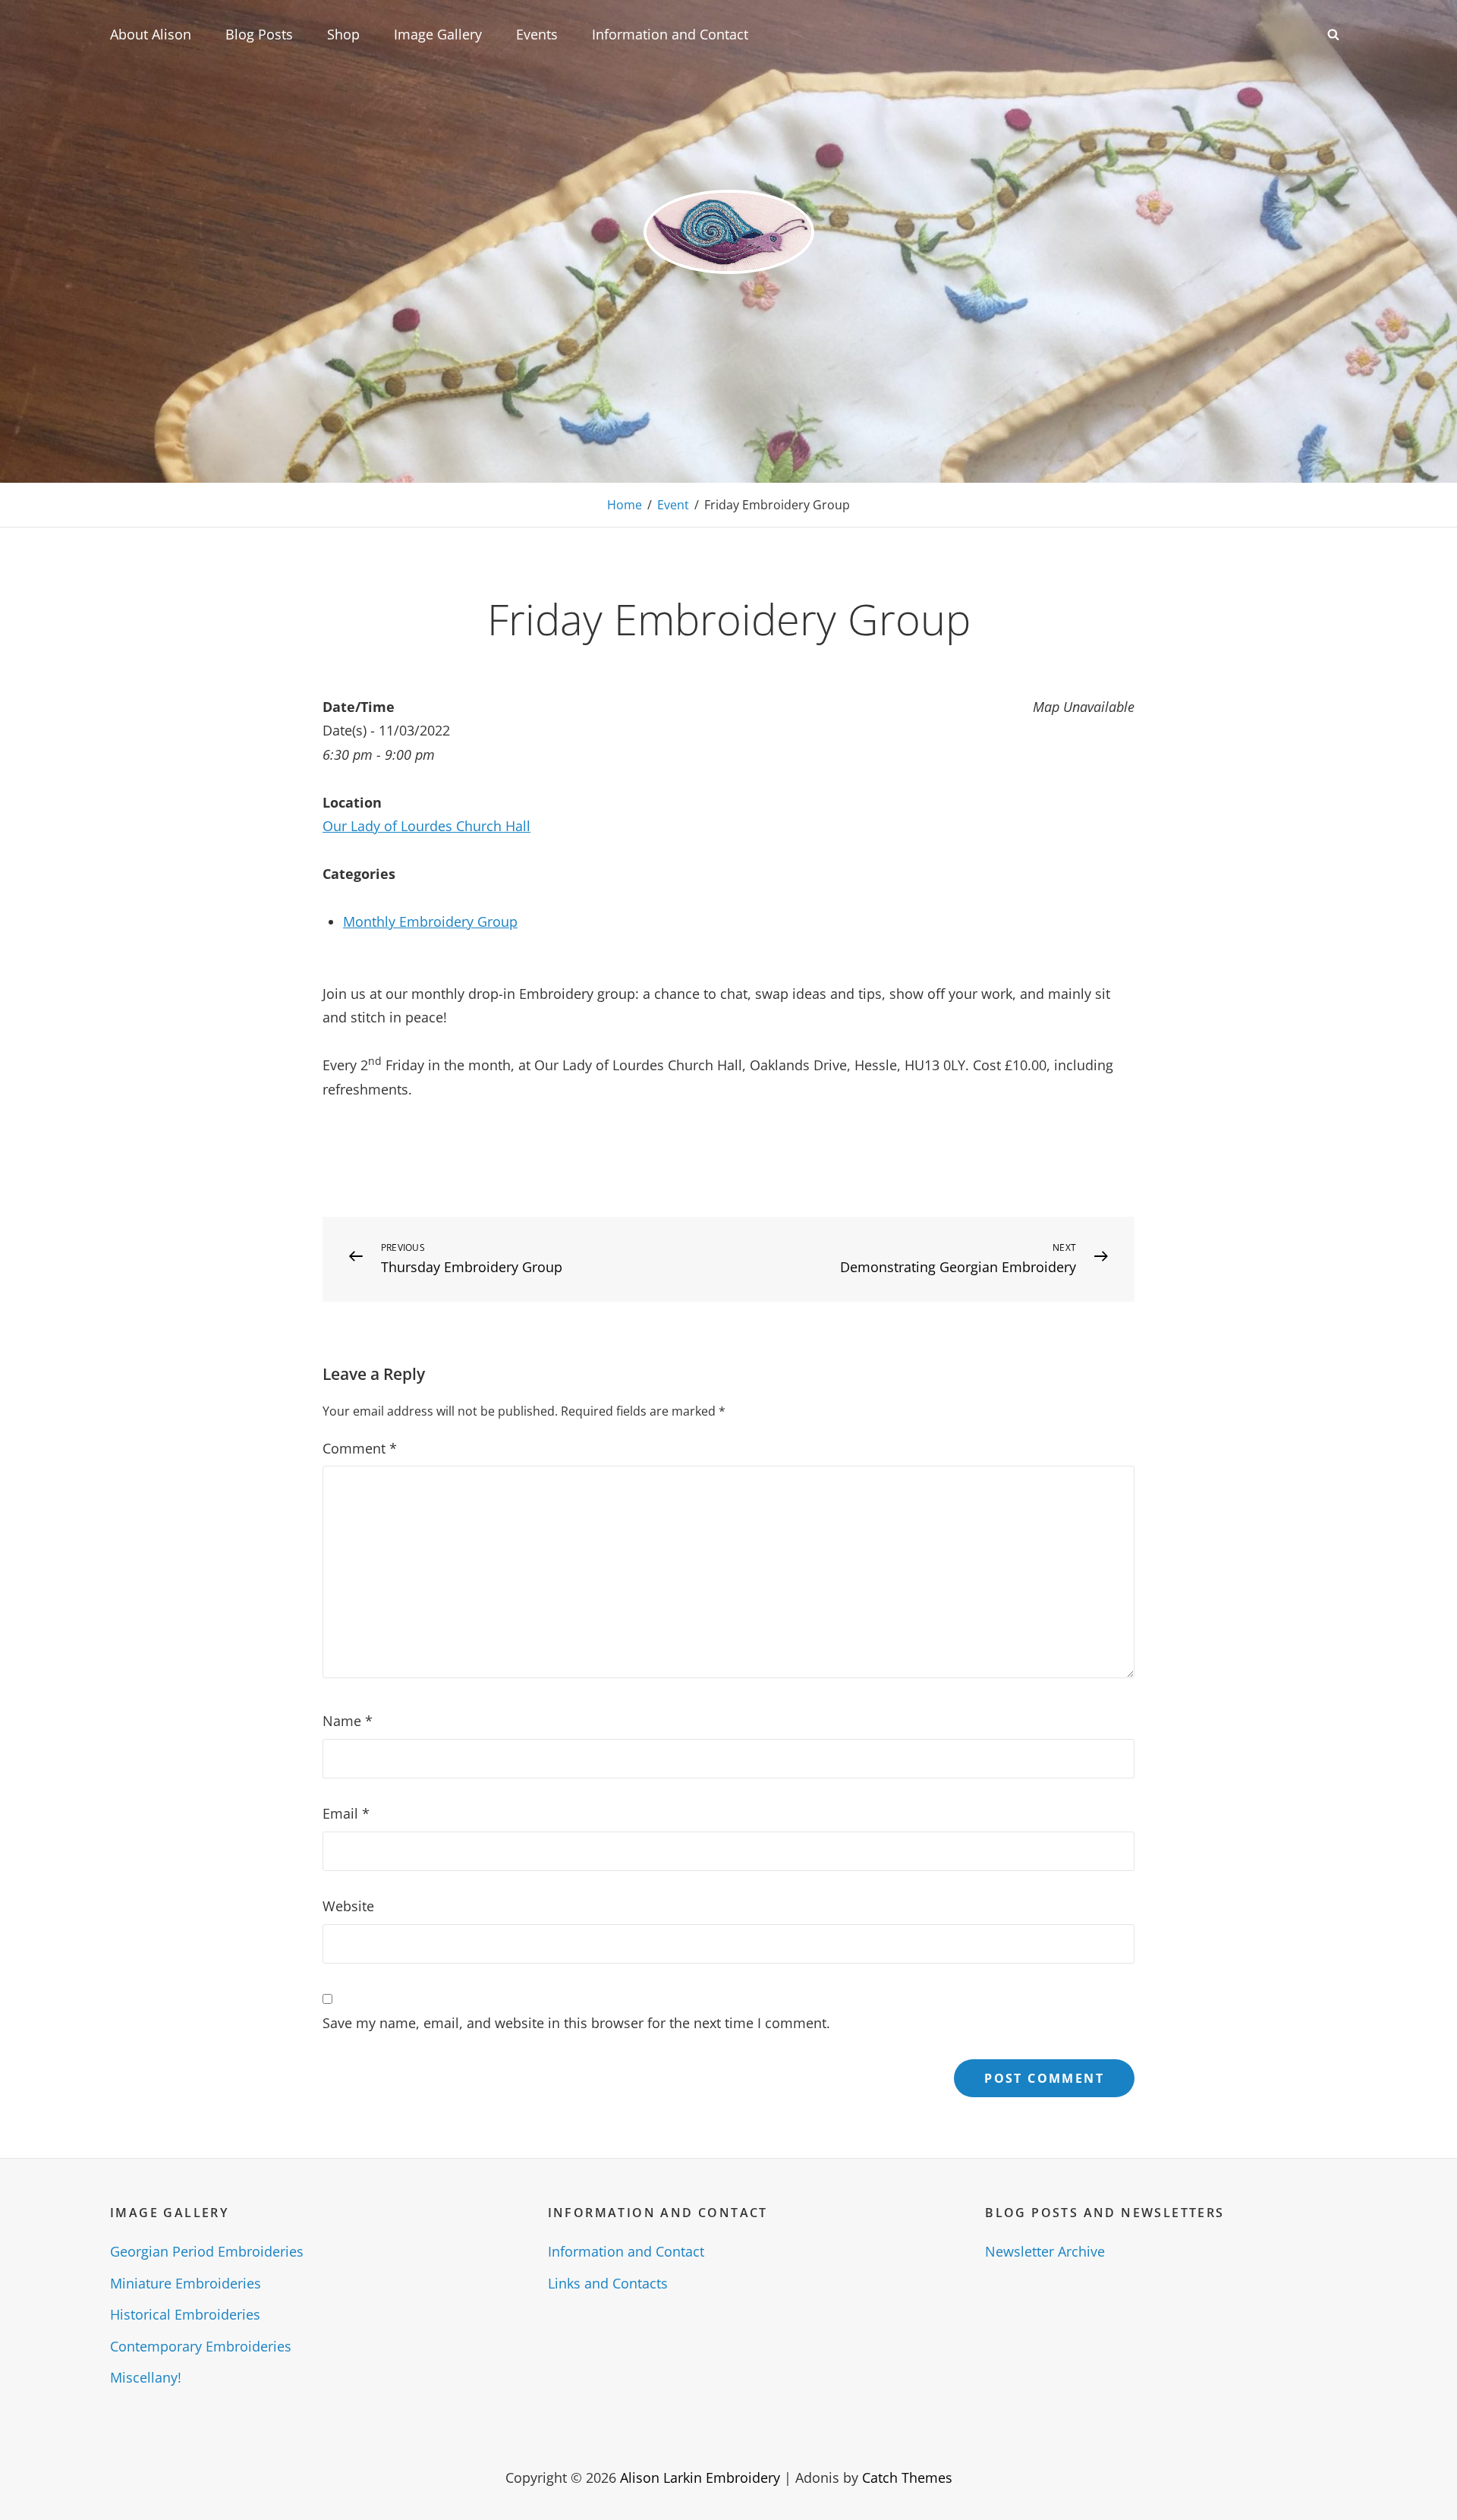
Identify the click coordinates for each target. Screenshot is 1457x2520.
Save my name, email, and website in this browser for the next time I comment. (576, 2023)
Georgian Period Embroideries (207, 2251)
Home (625, 505)
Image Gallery (438, 34)
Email (346, 1813)
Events (537, 34)
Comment (360, 1448)
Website (348, 1906)
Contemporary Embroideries (201, 2346)
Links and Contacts (608, 2283)
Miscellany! (146, 2377)
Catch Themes (907, 2477)
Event (673, 505)
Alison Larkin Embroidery (700, 2477)
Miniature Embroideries (186, 2283)
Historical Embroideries (185, 2314)
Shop (343, 34)
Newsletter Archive (1045, 2251)
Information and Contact (670, 34)
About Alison (151, 34)
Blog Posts (259, 34)
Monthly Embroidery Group (430, 921)
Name (348, 1721)
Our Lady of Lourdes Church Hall (426, 826)
